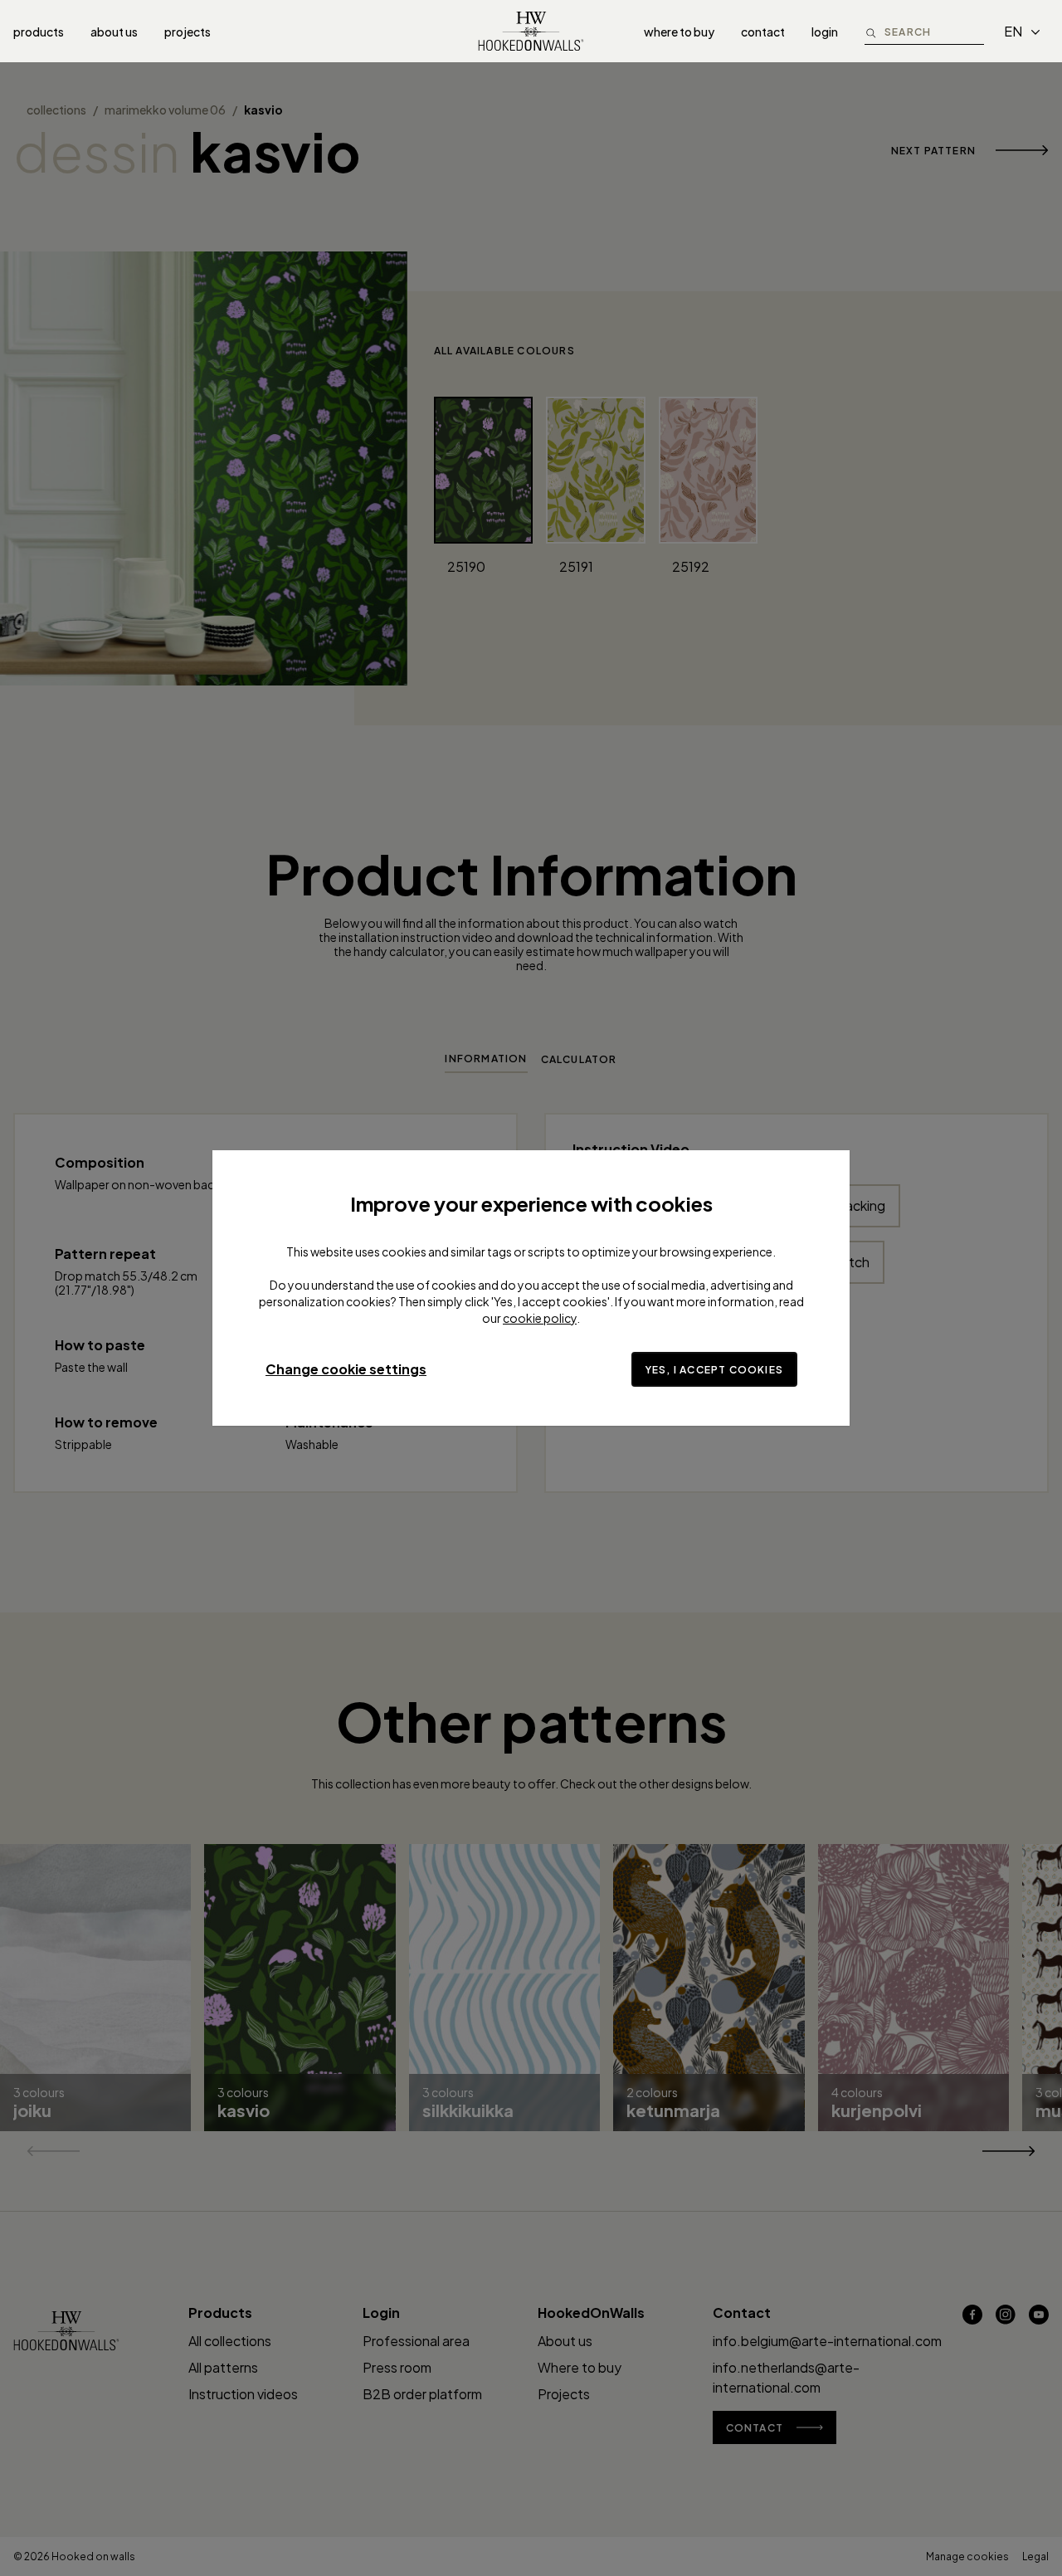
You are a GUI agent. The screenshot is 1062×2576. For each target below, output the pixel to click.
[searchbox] (934, 31)
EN (1013, 31)
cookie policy (540, 1318)
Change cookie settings (346, 1369)
